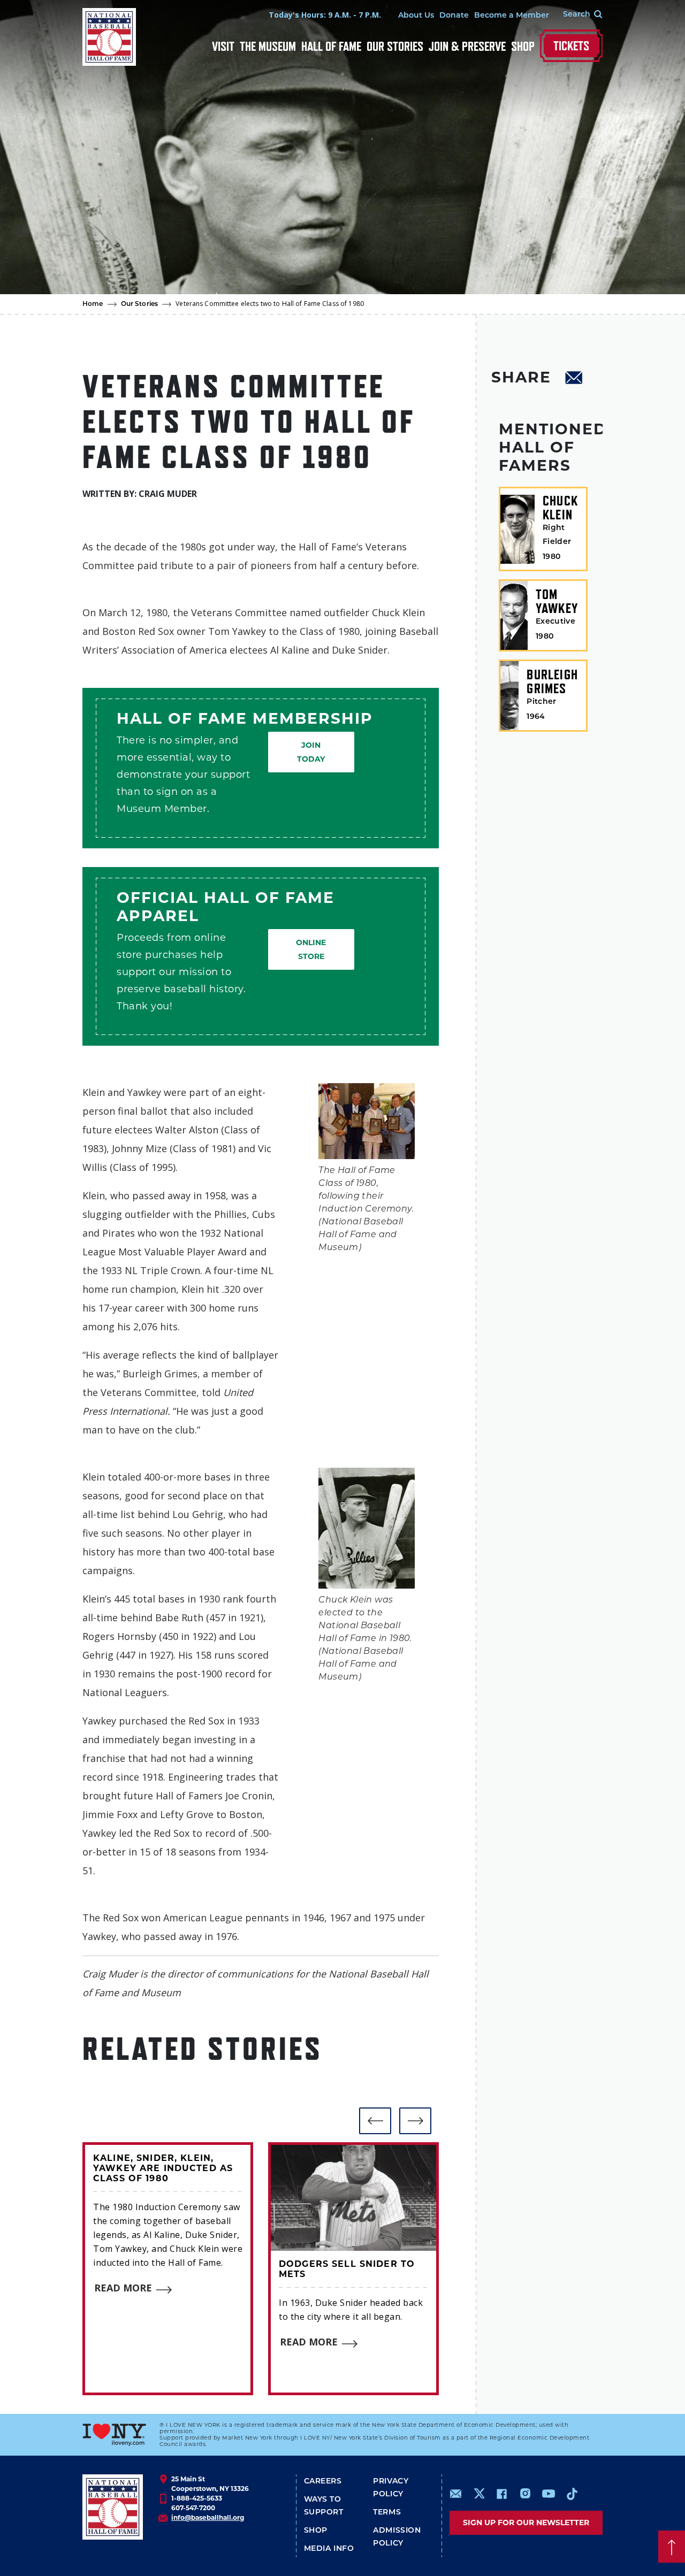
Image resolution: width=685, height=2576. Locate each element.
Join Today (311, 752)
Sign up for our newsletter (526, 2523)
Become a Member (512, 16)
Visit (223, 46)
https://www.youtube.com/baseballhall (549, 2494)
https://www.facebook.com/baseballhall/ (501, 2494)
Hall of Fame (331, 46)
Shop (523, 46)
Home (93, 304)
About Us (416, 16)
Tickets (571, 46)
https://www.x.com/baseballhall (479, 2493)
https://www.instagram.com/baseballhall (525, 2494)
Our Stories (395, 46)
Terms (387, 2513)
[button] (375, 2121)
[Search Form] (576, 15)
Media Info (329, 2549)
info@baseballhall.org (208, 2517)
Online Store (311, 949)
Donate (454, 16)
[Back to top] (672, 2547)
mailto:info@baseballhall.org (456, 2494)
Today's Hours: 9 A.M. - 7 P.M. (325, 15)
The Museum (268, 46)
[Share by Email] (574, 379)
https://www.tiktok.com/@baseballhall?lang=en (572, 2494)
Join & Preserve (467, 46)
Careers (323, 2482)
